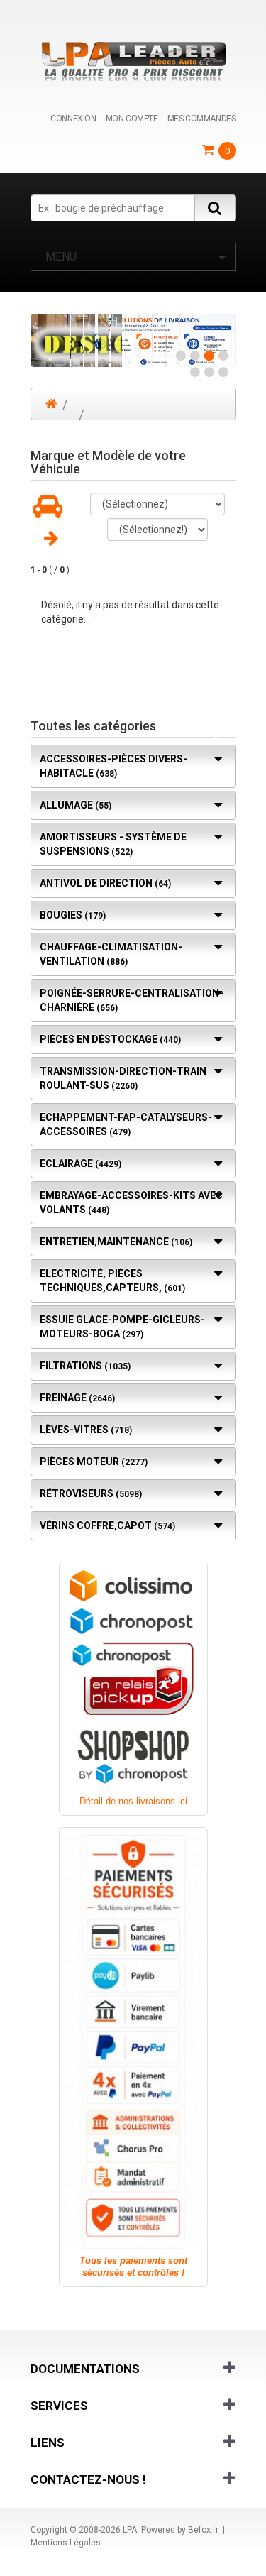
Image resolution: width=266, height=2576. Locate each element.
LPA (130, 2530)
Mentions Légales (66, 2543)
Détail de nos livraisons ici (133, 1801)
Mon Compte (132, 119)
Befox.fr (203, 2530)
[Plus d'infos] (133, 340)
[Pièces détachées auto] (133, 61)
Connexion (73, 119)
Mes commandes (202, 119)
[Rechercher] (215, 208)
